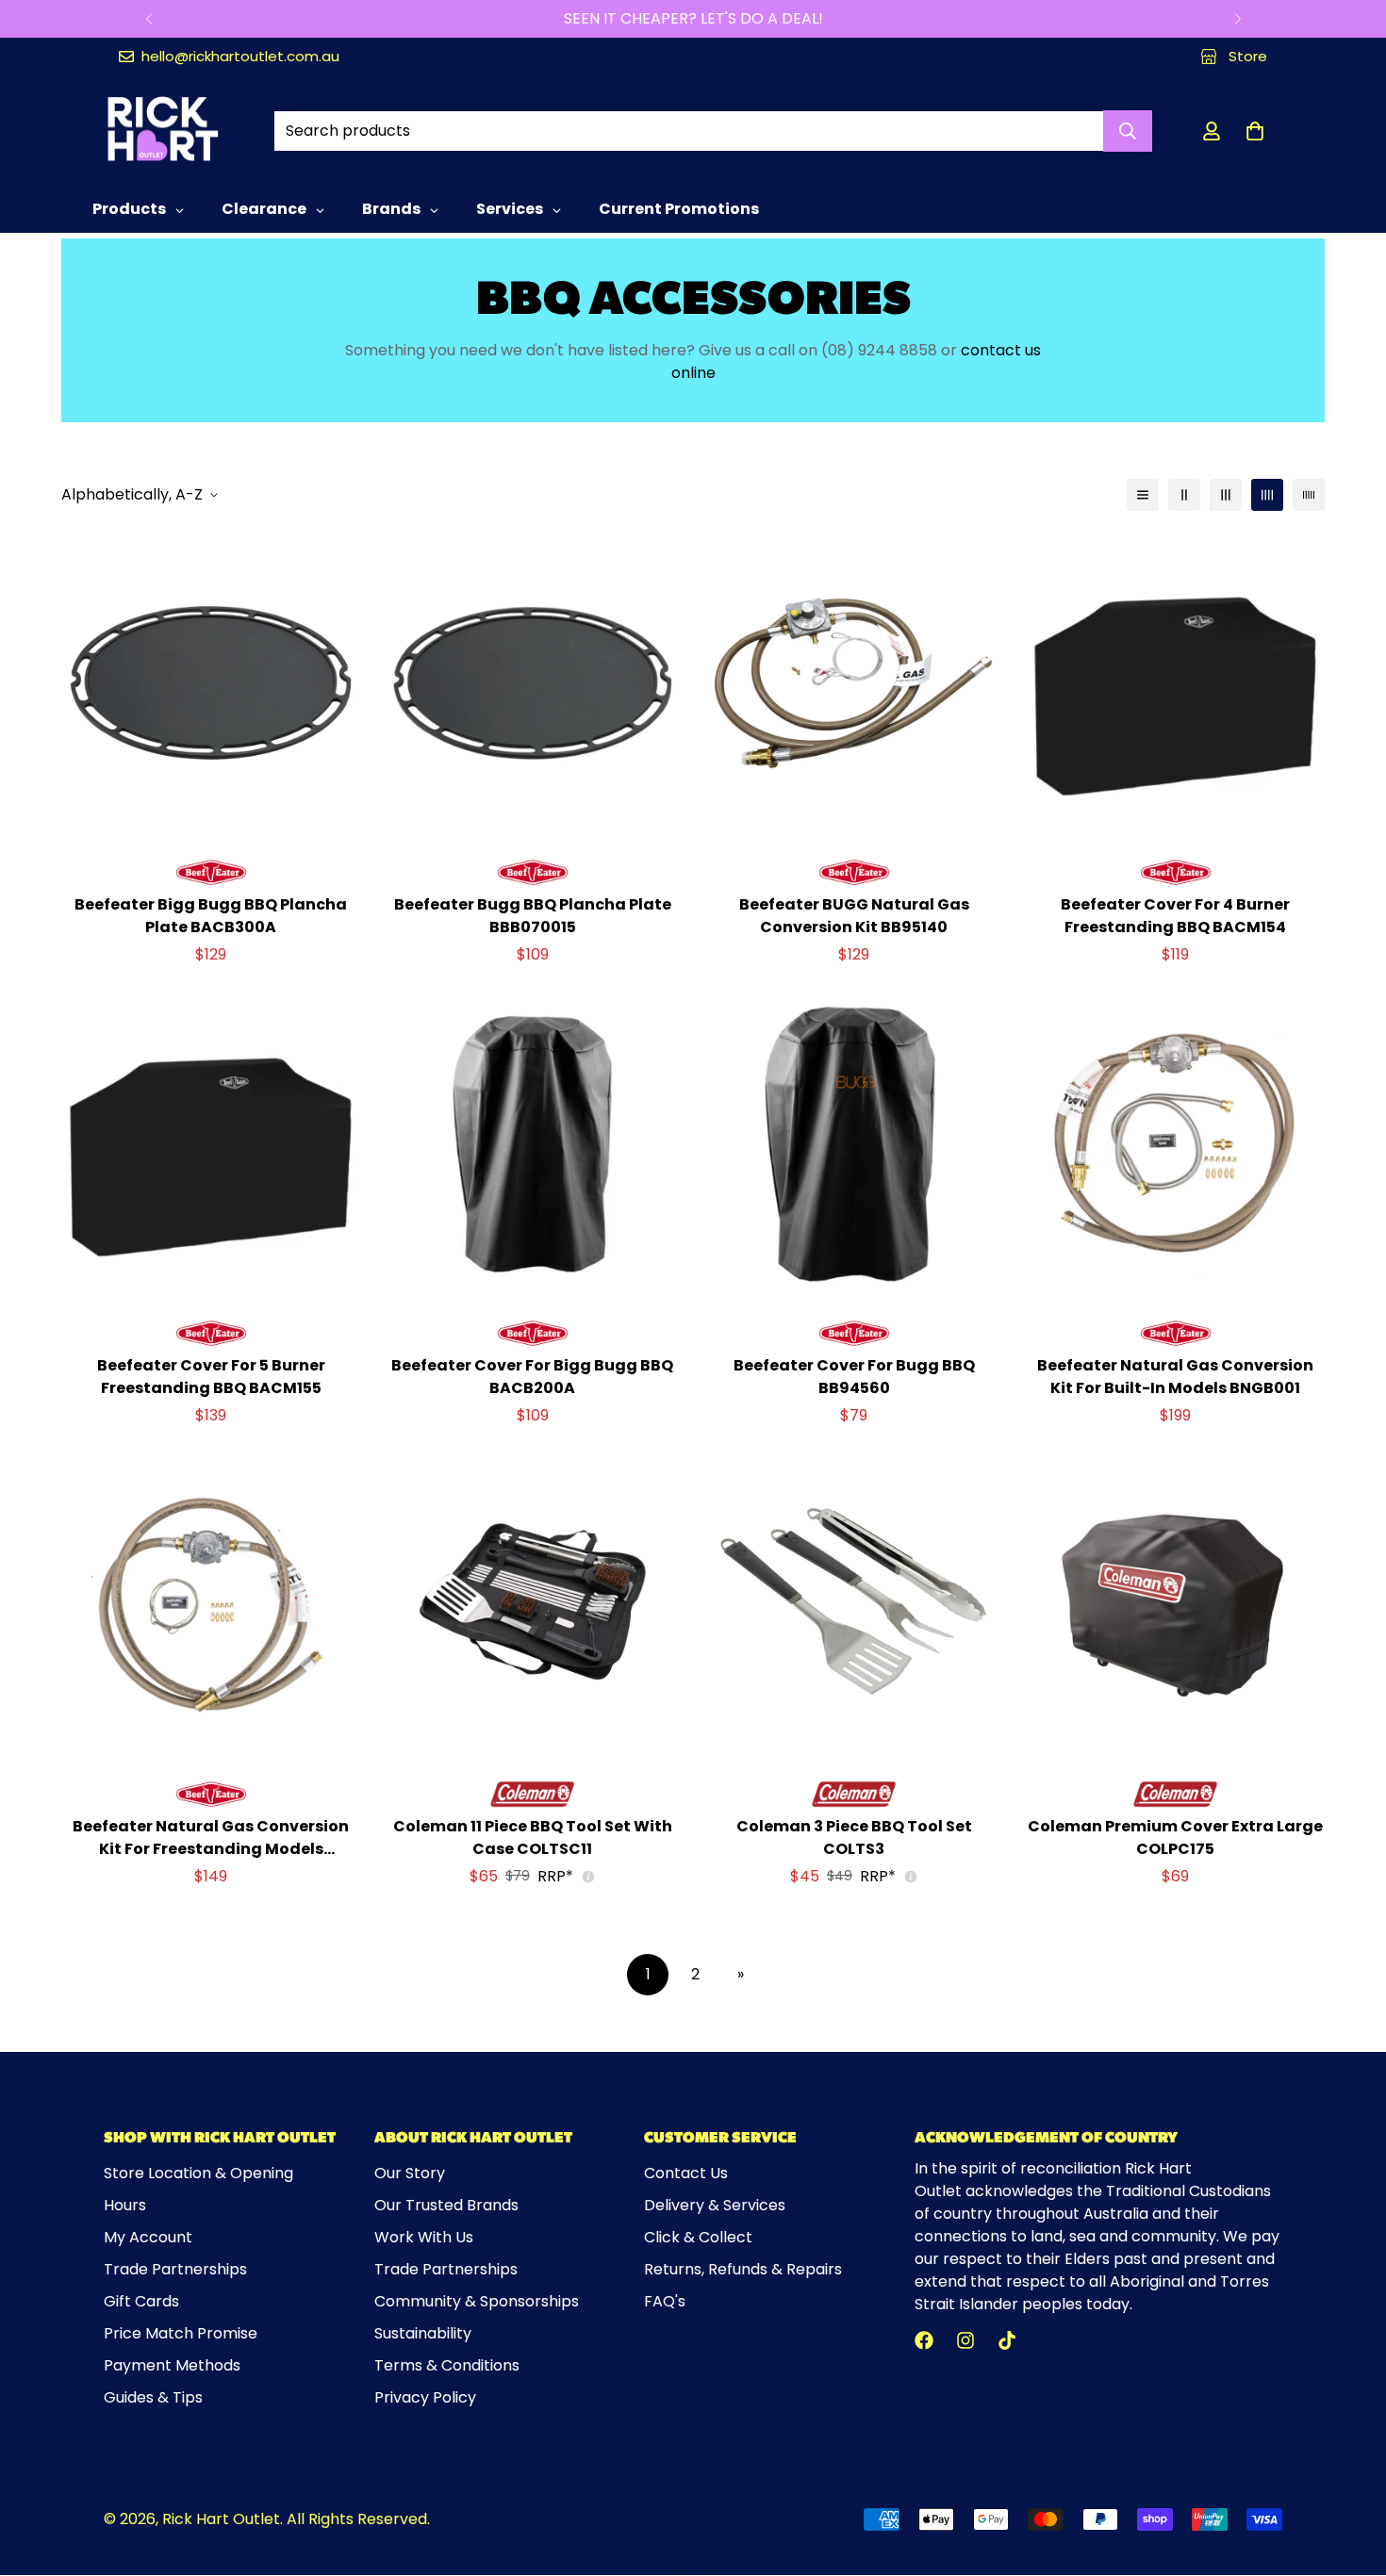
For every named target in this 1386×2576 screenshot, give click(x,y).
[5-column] (1309, 495)
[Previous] (148, 19)
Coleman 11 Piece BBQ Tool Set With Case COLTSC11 (533, 1838)
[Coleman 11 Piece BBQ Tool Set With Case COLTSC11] (532, 1605)
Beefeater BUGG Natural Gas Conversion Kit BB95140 (854, 916)
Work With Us (424, 2237)
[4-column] (1267, 495)
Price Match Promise (181, 2333)
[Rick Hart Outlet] (163, 131)
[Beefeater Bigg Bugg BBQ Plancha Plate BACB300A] (211, 683)
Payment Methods (172, 2365)
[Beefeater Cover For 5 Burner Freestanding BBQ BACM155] (211, 1144)
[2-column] (1184, 495)
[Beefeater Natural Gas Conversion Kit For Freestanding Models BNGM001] (211, 1605)
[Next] (1237, 19)
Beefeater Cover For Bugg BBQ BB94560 (854, 1377)
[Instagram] (965, 2340)
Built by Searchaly (693, 2568)
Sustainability (423, 2333)
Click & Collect (698, 2237)
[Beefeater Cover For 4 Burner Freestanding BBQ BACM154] (1175, 683)
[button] (1255, 131)
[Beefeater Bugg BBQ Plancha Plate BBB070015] (532, 683)
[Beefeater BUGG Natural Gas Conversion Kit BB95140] (854, 683)
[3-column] (1226, 495)
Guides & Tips (153, 2397)
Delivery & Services (715, 2205)
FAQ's (665, 2301)
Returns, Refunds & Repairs (743, 2269)
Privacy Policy (425, 2397)
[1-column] (1143, 495)
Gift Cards (141, 2301)
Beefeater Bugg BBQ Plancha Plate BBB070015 (533, 916)
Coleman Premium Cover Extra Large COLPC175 (1175, 1838)
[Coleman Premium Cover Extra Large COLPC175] (1175, 1605)
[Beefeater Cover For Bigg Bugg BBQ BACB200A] (532, 1144)
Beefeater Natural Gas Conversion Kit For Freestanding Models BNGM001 (211, 1838)
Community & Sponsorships (477, 2301)
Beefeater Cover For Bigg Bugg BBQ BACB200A (532, 1377)
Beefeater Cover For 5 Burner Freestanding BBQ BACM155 (211, 1377)
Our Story (410, 2173)
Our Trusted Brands (446, 2205)
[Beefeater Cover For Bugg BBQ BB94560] (854, 1144)
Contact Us (686, 2173)
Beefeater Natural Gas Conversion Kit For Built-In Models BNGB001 (1175, 1377)
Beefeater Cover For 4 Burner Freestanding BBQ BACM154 (1175, 916)
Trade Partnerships (175, 2269)
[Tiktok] (1007, 2340)
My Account (148, 2237)
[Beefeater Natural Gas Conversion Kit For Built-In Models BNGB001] (1175, 1144)
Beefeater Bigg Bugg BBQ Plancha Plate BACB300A (211, 916)
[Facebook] (924, 2340)
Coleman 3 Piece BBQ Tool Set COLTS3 (854, 1838)
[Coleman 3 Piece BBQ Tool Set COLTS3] (854, 1605)
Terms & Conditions (447, 2365)
